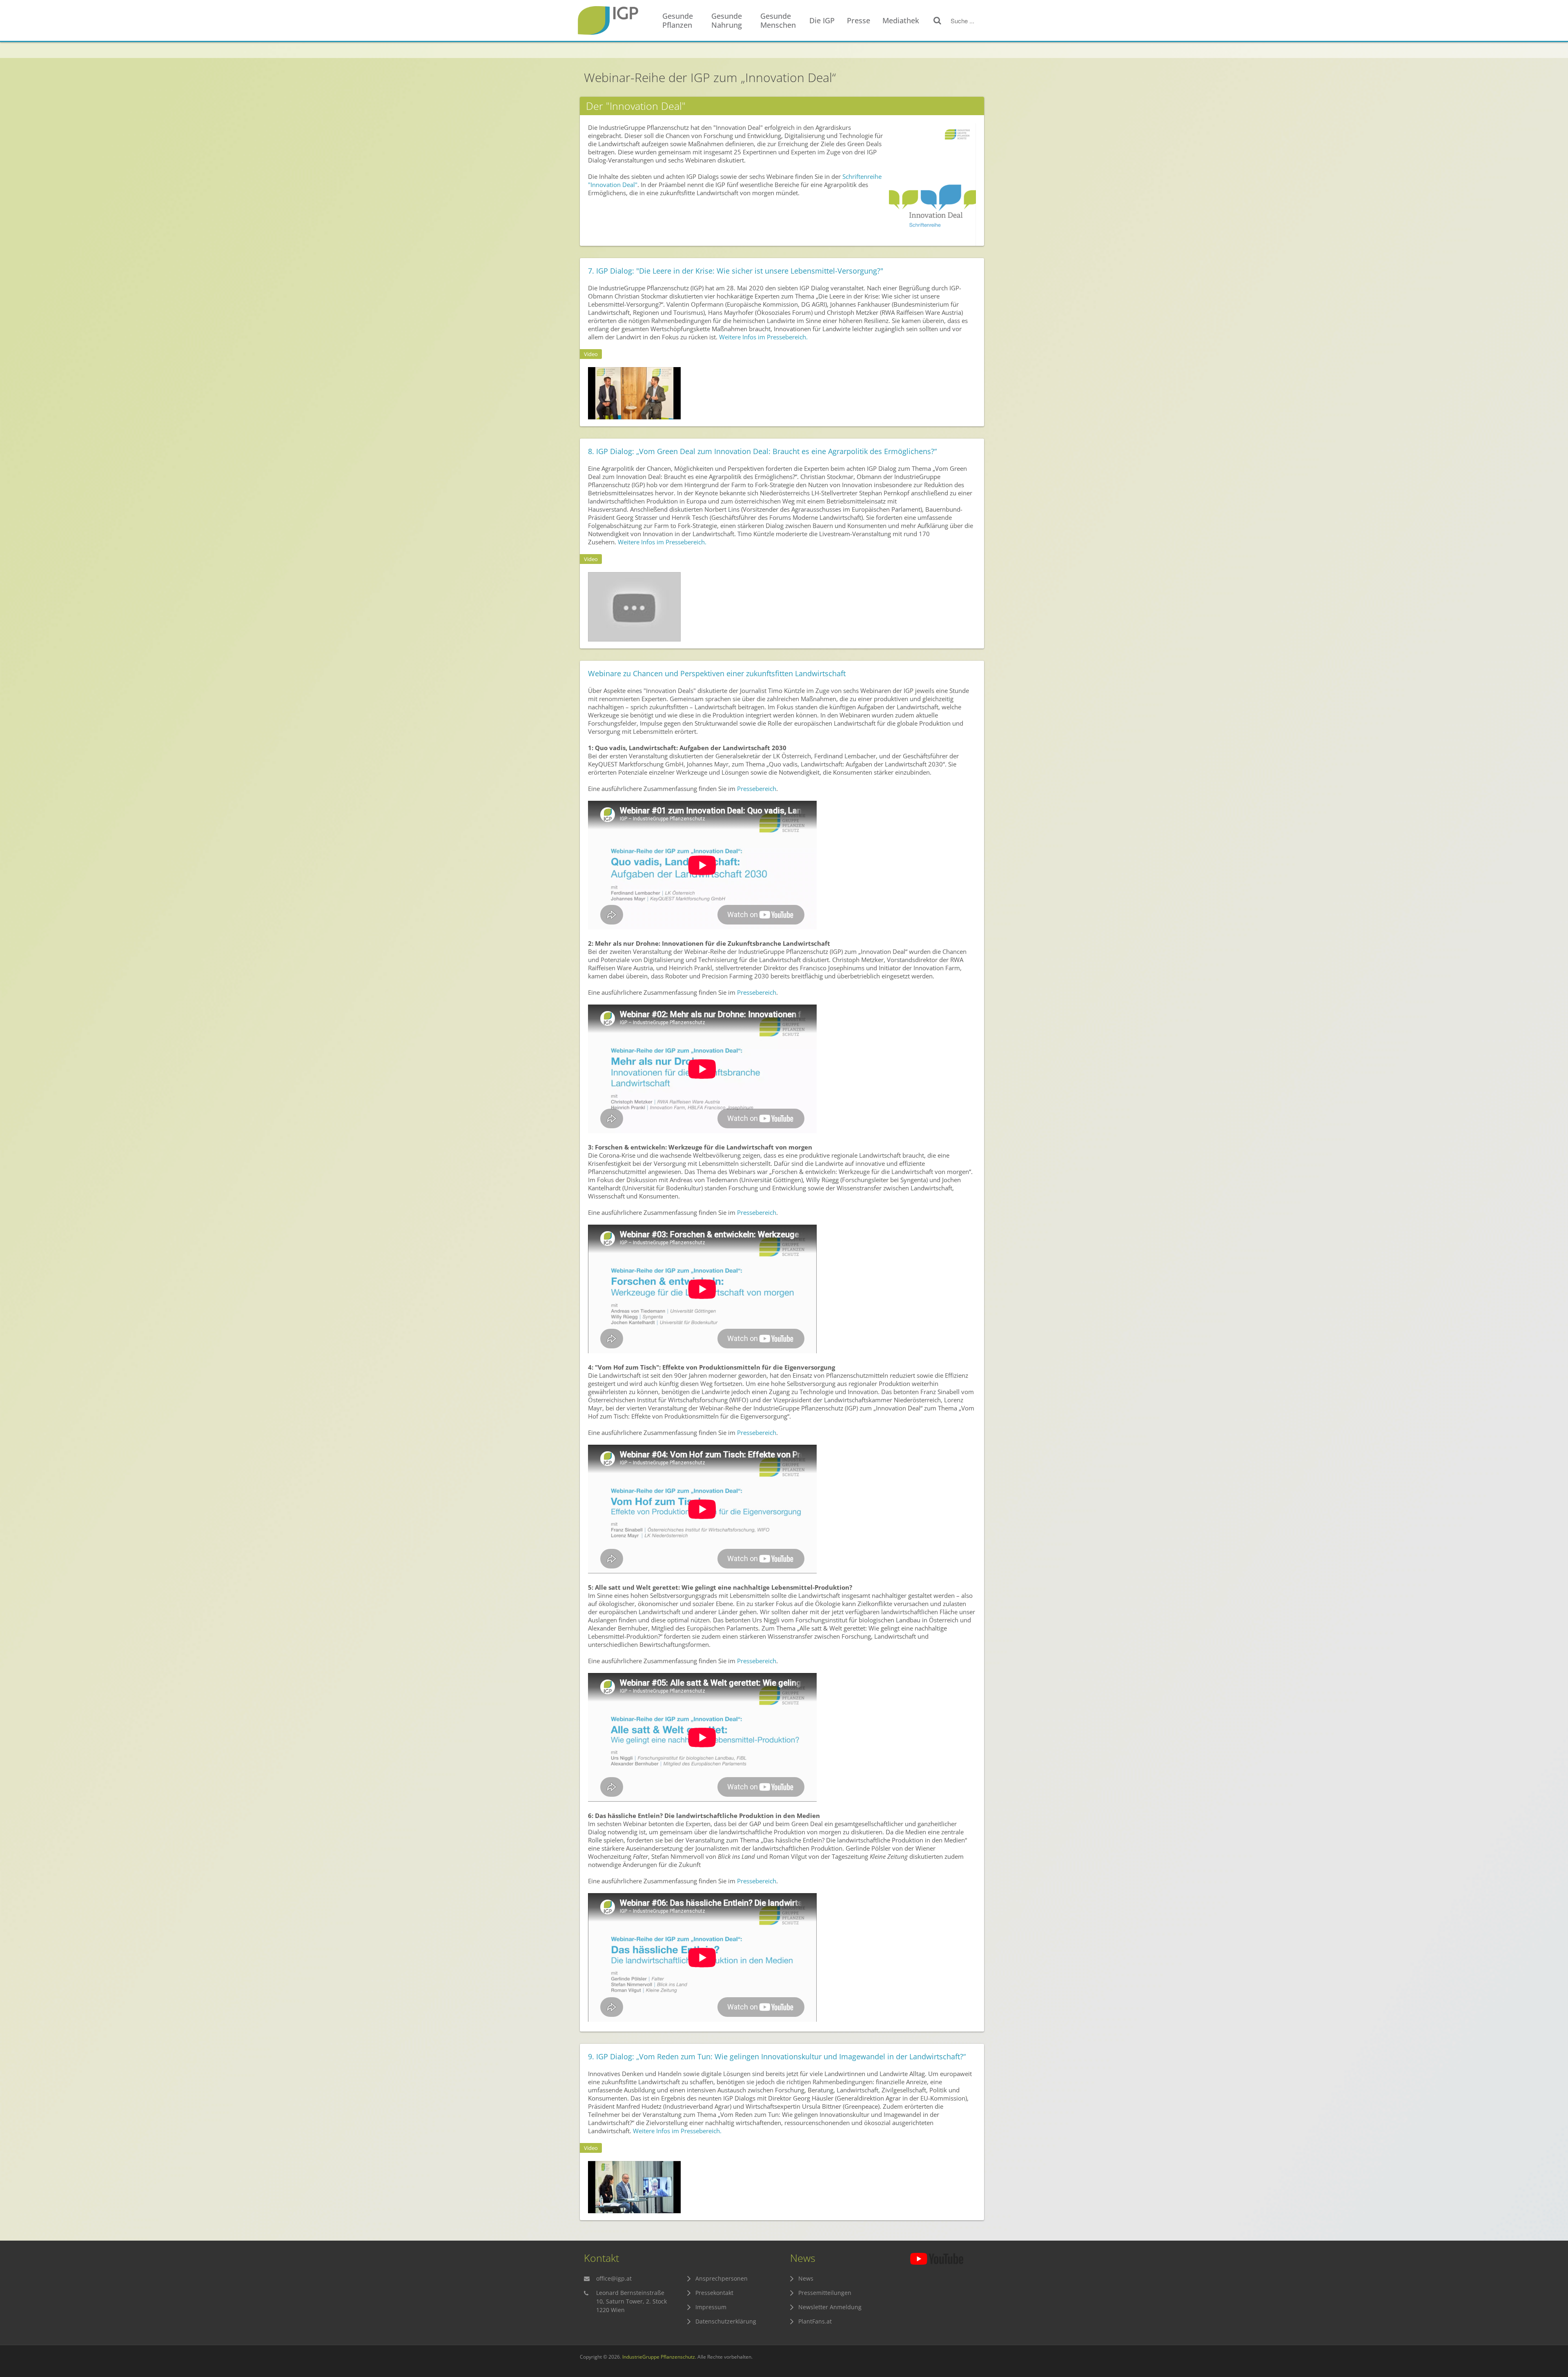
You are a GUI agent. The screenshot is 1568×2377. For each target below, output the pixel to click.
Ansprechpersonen (722, 2278)
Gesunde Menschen (778, 20)
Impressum (711, 2307)
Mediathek (901, 20)
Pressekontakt (714, 2293)
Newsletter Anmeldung (830, 2307)
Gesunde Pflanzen (678, 20)
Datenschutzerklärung (726, 2321)
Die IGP (822, 20)
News (806, 2278)
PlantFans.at (815, 2321)
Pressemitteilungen (825, 2293)
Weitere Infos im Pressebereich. (763, 337)
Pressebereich (757, 789)
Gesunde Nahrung (727, 20)
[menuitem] (683, 21)
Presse (859, 20)
